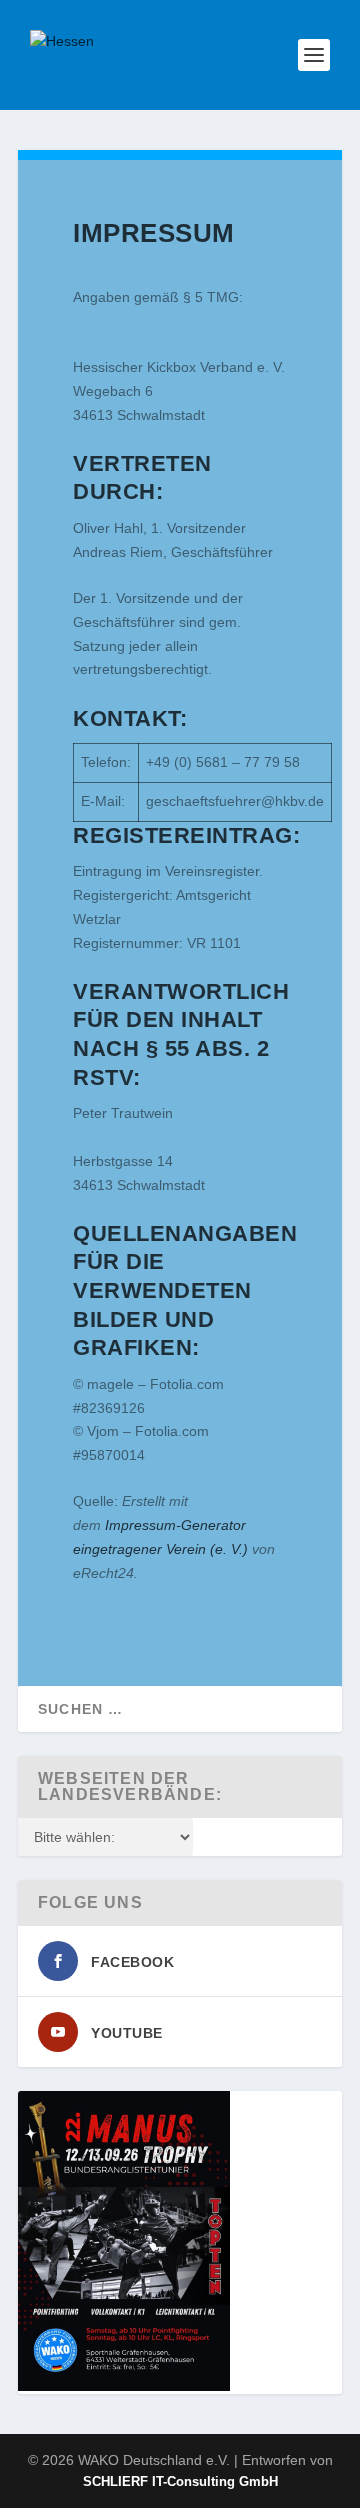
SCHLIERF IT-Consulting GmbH (180, 2481)
